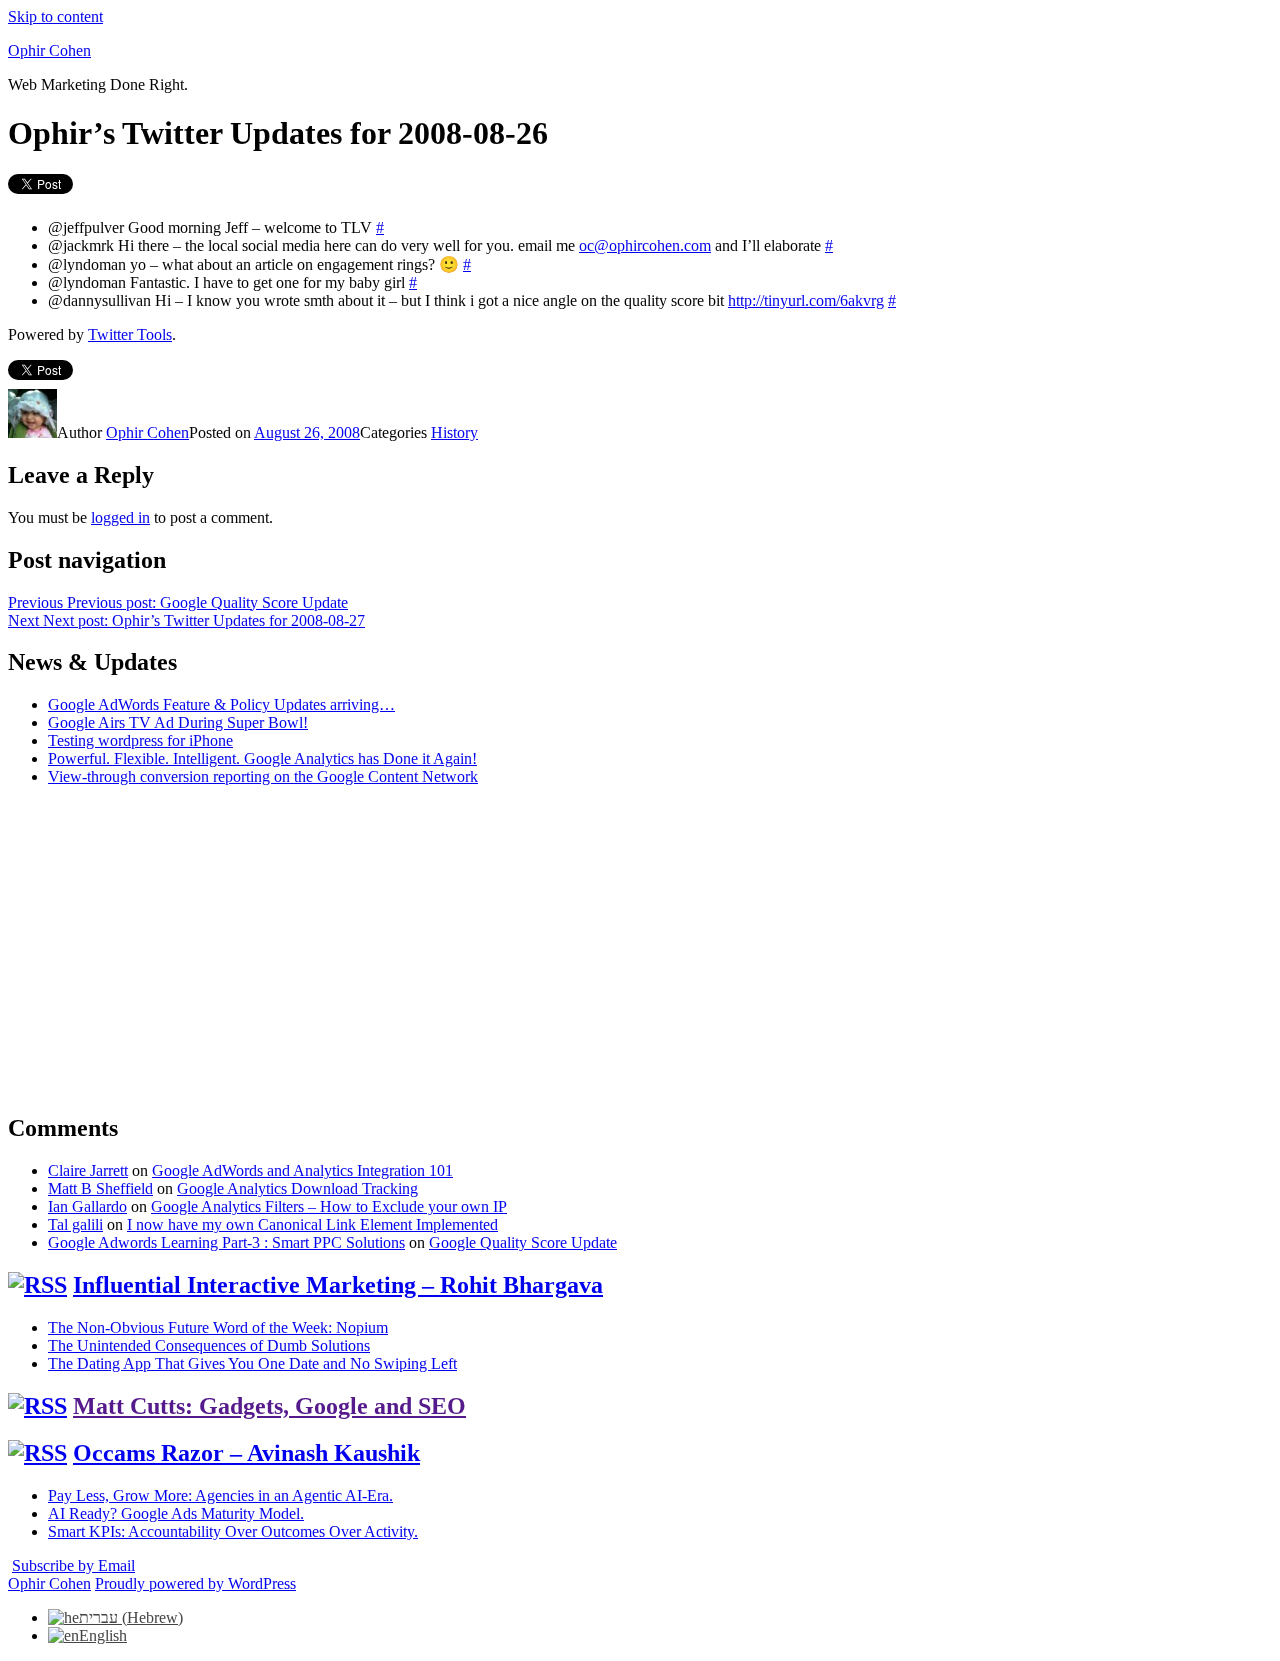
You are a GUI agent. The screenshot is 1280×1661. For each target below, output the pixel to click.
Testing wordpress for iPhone (140, 740)
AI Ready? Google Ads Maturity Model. (176, 1513)
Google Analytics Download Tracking (297, 1188)
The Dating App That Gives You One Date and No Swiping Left (252, 1363)
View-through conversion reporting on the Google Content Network (263, 776)
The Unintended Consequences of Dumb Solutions (209, 1345)
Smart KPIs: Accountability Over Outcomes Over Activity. (233, 1531)
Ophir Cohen (49, 50)
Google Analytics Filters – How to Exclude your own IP (329, 1206)
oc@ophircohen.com (645, 245)
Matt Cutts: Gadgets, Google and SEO (269, 1406)
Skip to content (55, 16)
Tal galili (75, 1224)
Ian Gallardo (87, 1206)
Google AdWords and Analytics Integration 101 (302, 1170)
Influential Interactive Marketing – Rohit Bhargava (338, 1285)
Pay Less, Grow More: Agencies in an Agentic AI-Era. (220, 1495)
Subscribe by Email (73, 1565)
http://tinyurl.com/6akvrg (806, 300)
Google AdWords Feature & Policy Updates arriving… (221, 704)
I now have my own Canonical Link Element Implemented (312, 1224)
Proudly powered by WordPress (195, 1583)
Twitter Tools (130, 334)
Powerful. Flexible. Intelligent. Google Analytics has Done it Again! (262, 758)
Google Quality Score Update (523, 1242)
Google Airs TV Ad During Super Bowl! (178, 722)
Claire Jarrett (88, 1170)
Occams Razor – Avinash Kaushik (246, 1453)
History (454, 432)
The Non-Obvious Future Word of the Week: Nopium (218, 1327)
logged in (120, 517)
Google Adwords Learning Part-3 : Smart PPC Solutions (226, 1242)
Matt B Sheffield (100, 1188)
